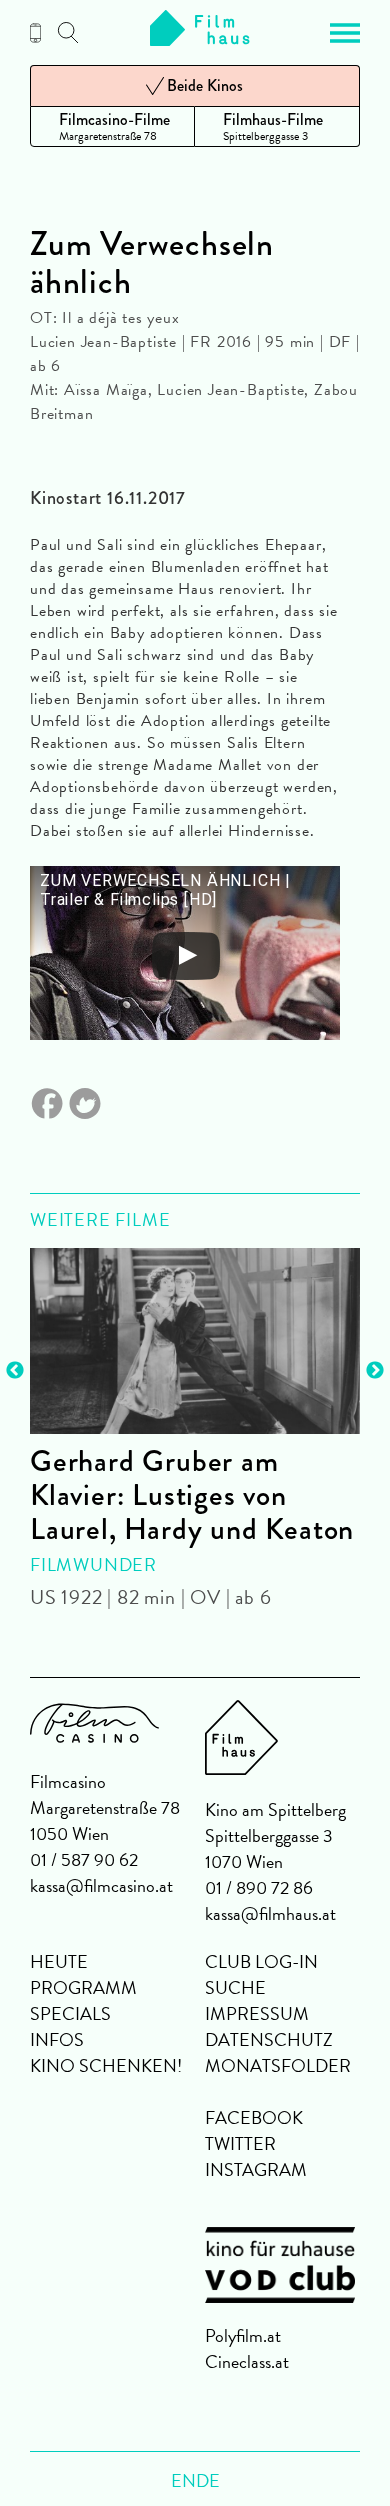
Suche (235, 1987)
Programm (83, 1987)
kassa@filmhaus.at (270, 1913)
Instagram (256, 2169)
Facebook (254, 2117)
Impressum (257, 2013)
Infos (57, 2039)
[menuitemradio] (112, 126)
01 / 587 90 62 (84, 1859)
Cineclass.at (247, 2361)
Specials (70, 2013)
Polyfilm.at (243, 2335)
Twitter (240, 2143)
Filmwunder (93, 1564)
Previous (15, 1371)
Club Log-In (261, 1961)
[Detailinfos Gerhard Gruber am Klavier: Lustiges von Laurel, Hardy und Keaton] (195, 1341)
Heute (59, 1961)
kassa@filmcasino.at (101, 1885)
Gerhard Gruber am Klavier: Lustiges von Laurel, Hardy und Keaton (192, 1495)
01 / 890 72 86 (259, 1887)
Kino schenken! (106, 2065)
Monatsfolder (278, 2065)
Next (375, 1371)
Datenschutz (269, 2039)
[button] (345, 33)
